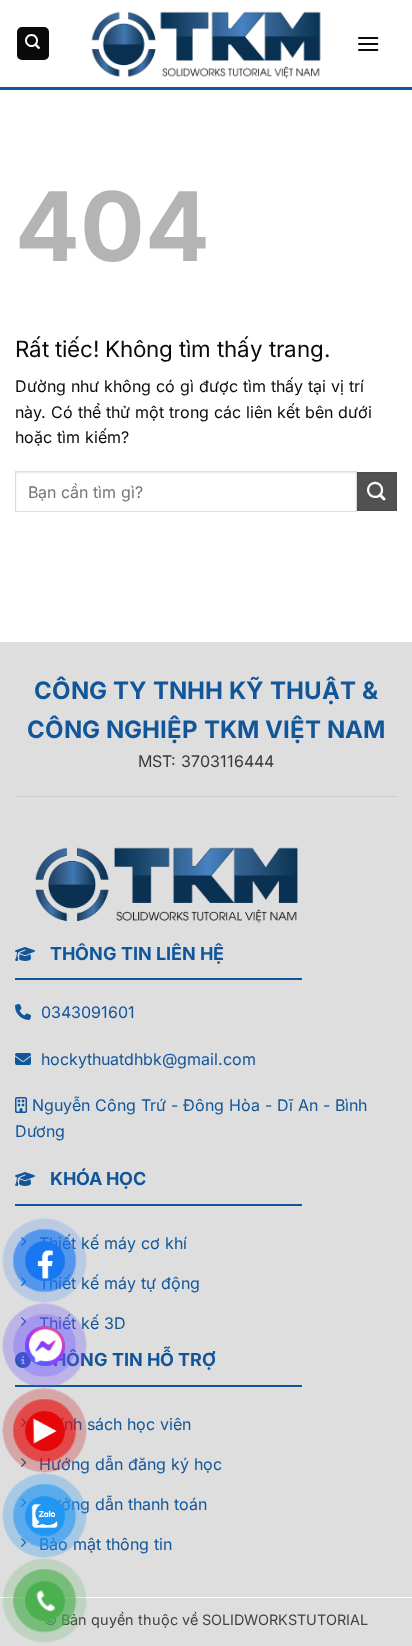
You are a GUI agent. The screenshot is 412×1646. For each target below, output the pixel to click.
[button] (368, 43)
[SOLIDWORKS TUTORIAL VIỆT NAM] (206, 43)
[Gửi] (377, 491)
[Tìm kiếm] (33, 43)
